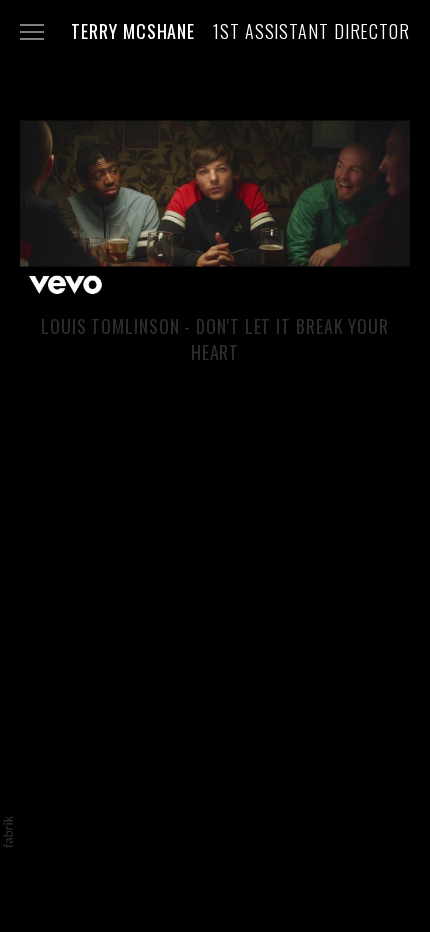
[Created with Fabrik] (8, 832)
